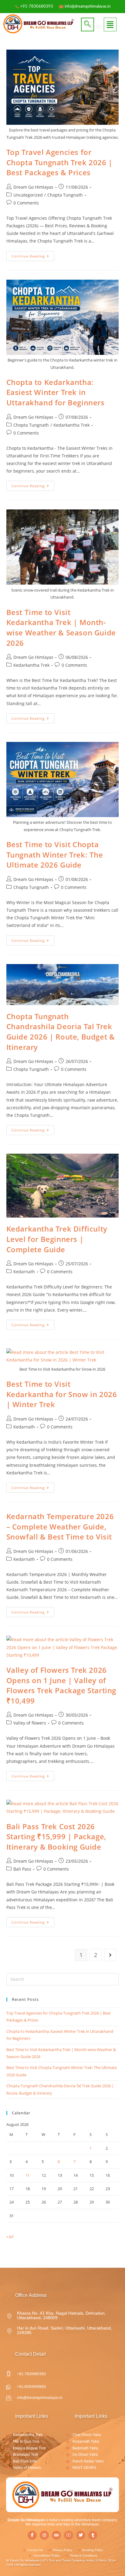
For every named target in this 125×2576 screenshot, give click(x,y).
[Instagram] (44, 2535)
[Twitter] (81, 2535)
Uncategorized (28, 195)
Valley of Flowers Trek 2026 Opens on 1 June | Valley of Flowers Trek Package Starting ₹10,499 (61, 1685)
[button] (88, 24)
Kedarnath (24, 1272)
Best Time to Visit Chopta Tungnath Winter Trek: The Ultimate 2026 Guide (55, 855)
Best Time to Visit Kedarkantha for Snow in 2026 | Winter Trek (62, 1394)
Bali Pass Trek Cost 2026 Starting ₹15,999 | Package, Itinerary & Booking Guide (56, 1837)
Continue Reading (33, 255)
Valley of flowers (30, 1723)
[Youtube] (69, 2535)
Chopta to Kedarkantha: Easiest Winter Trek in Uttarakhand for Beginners (56, 392)
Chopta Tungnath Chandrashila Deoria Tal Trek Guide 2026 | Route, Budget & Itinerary (61, 1032)
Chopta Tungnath (65, 195)
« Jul (10, 2236)
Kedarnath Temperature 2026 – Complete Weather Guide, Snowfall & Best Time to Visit (60, 1526)
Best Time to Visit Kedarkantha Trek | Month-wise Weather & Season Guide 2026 (61, 627)
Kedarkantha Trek (71, 425)
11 (28, 2175)
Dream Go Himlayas (33, 187)
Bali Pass (22, 1869)
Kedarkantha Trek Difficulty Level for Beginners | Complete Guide (57, 1239)
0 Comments (26, 203)
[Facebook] (32, 2535)
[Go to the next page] (110, 1955)
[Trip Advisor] (56, 2535)
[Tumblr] (93, 2535)
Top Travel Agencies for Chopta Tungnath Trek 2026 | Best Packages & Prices (59, 162)
